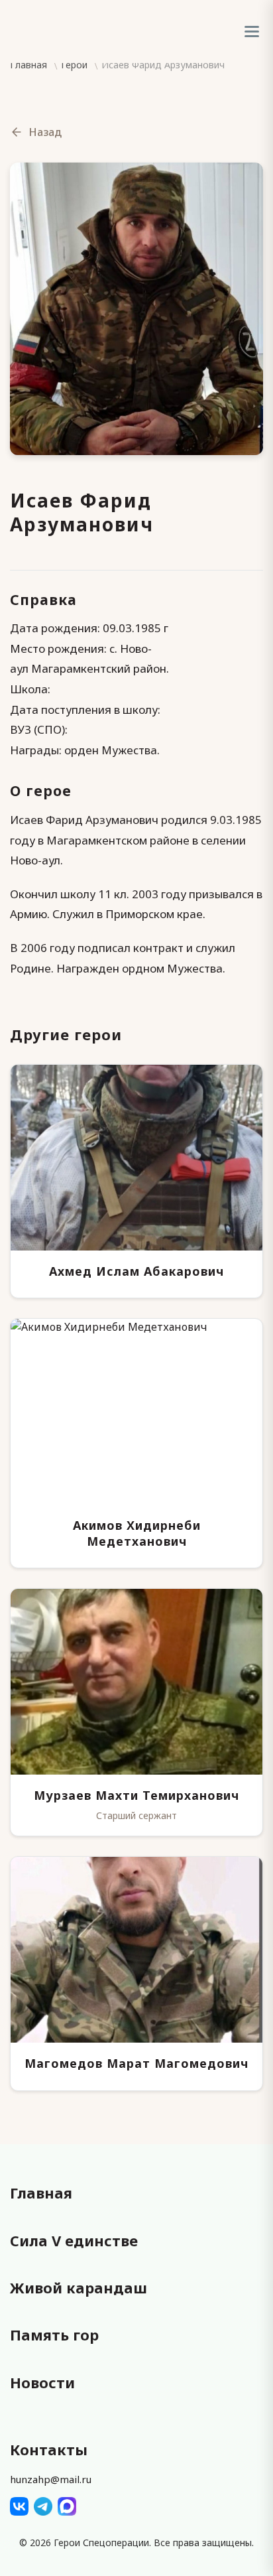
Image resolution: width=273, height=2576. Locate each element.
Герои (74, 65)
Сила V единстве (74, 2240)
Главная (28, 65)
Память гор (54, 2335)
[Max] (67, 2506)
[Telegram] (43, 2506)
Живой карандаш (79, 2287)
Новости (42, 2382)
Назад (45, 132)
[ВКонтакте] (19, 2506)
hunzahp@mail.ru (51, 2479)
